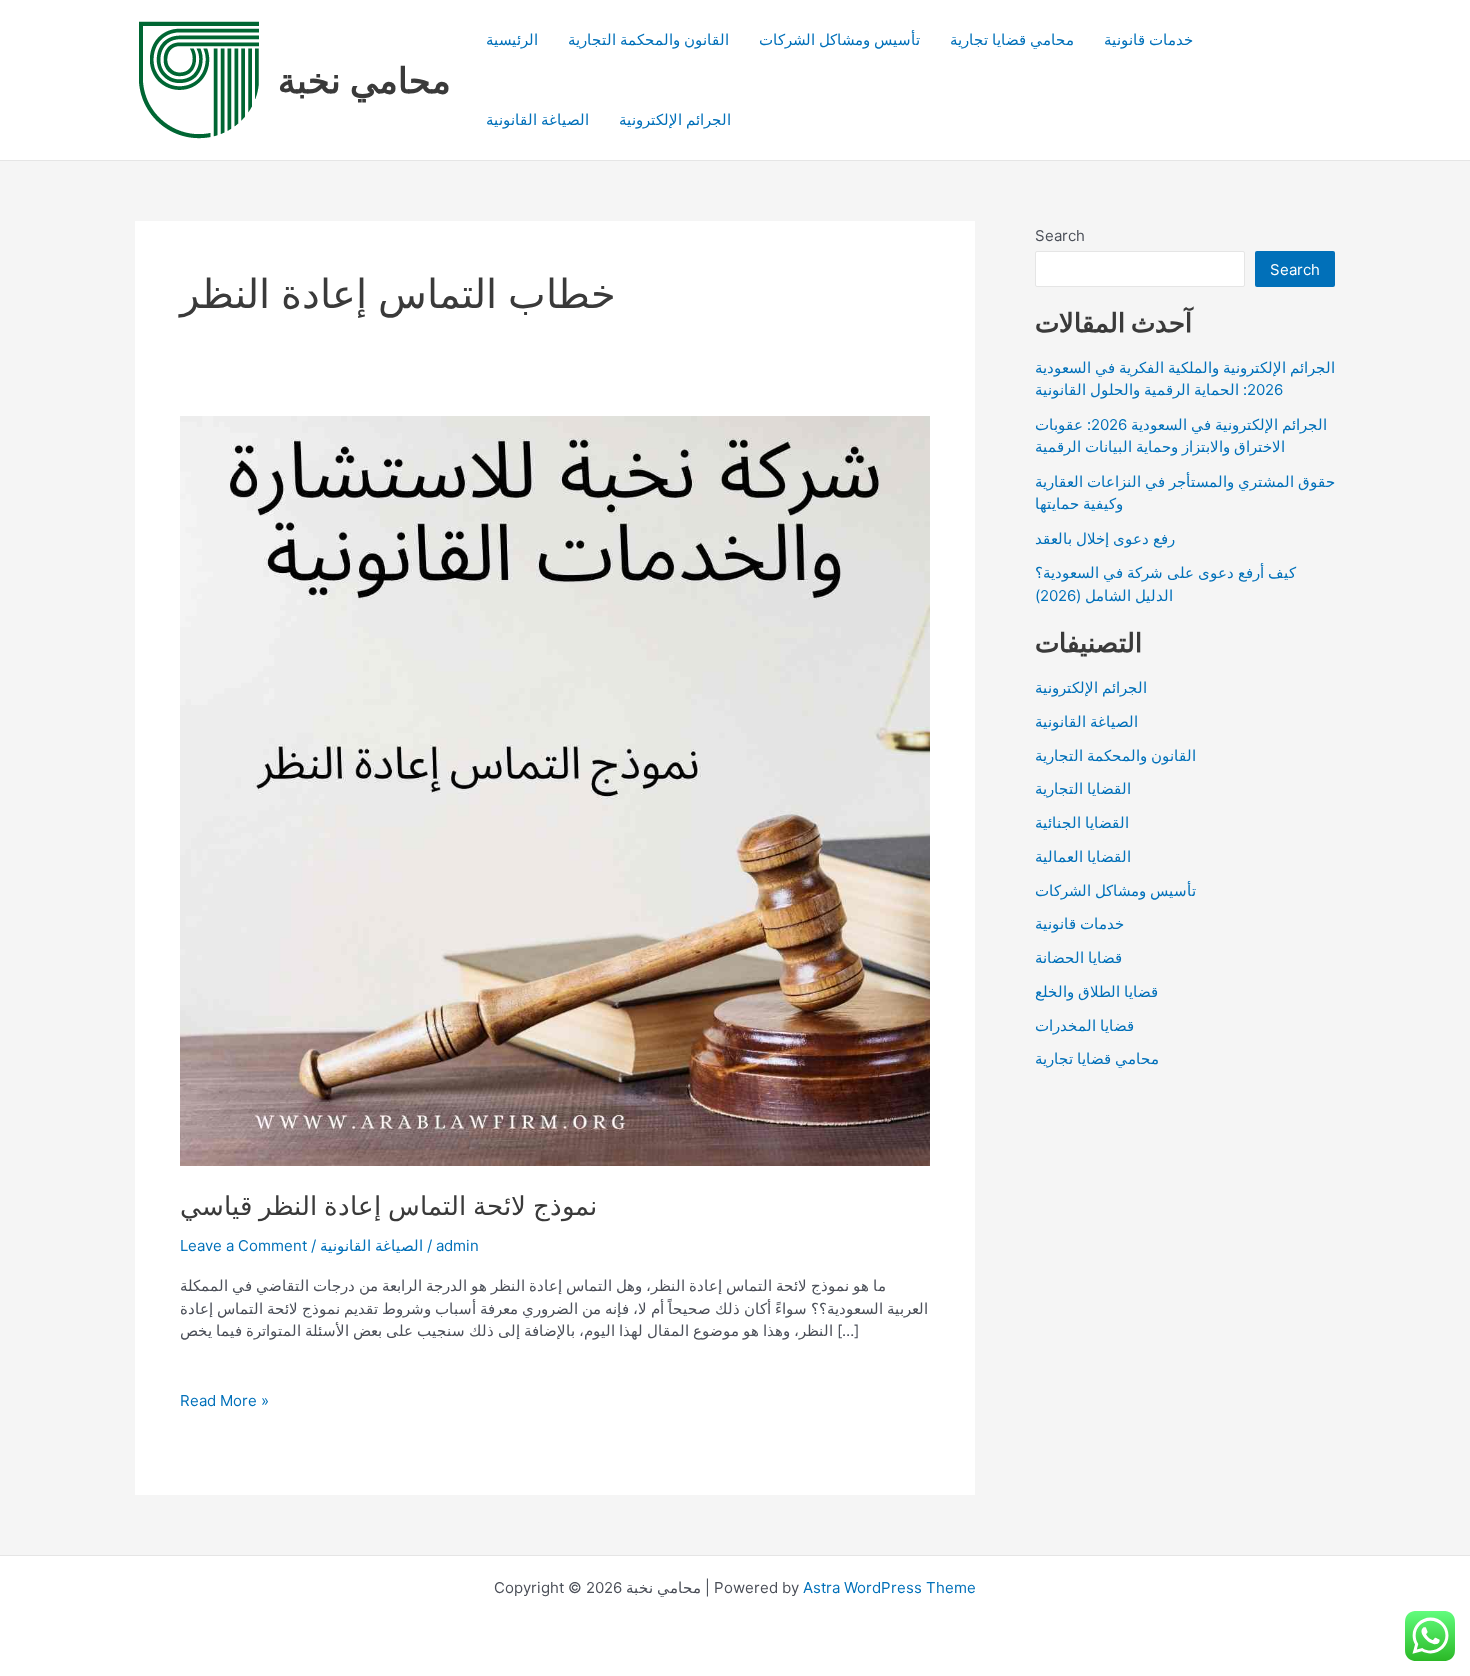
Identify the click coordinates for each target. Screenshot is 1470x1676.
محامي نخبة (364, 80)
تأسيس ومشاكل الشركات (839, 39)
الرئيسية (512, 39)
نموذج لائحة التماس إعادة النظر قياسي (388, 1205)
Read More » (224, 1401)
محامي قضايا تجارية (1012, 39)
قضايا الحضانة (1078, 957)
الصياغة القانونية (537, 119)
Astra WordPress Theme (889, 1587)
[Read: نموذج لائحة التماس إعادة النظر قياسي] (555, 789)
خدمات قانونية (1148, 39)
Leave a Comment (243, 1245)
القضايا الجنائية (1082, 822)
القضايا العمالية (1083, 856)
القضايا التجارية (1083, 788)
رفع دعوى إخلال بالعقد (1105, 538)
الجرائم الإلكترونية (675, 119)
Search (1060, 235)
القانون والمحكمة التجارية (648, 39)
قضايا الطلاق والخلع (1096, 991)
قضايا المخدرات (1084, 1025)
